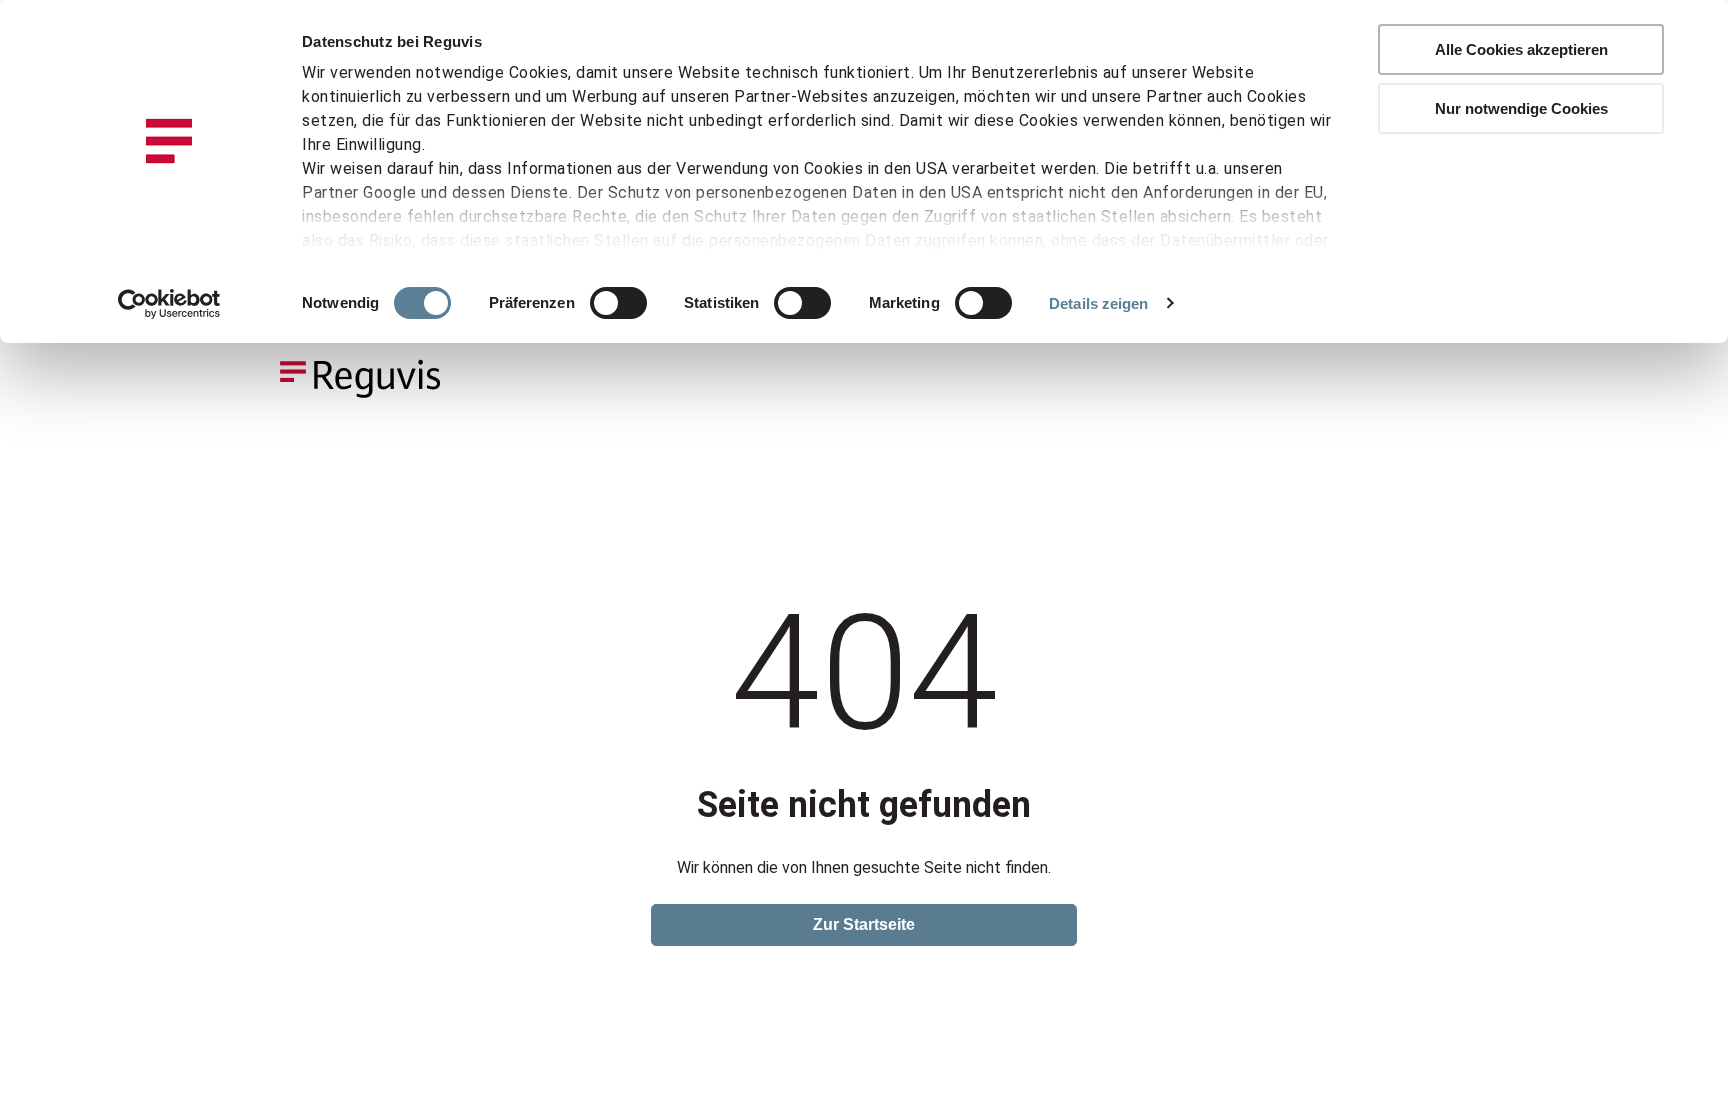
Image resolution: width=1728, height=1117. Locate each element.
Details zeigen (1098, 303)
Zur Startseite (864, 924)
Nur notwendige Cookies (1521, 108)
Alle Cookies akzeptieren (1521, 49)
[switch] (618, 303)
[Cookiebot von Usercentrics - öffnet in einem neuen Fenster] (169, 304)
